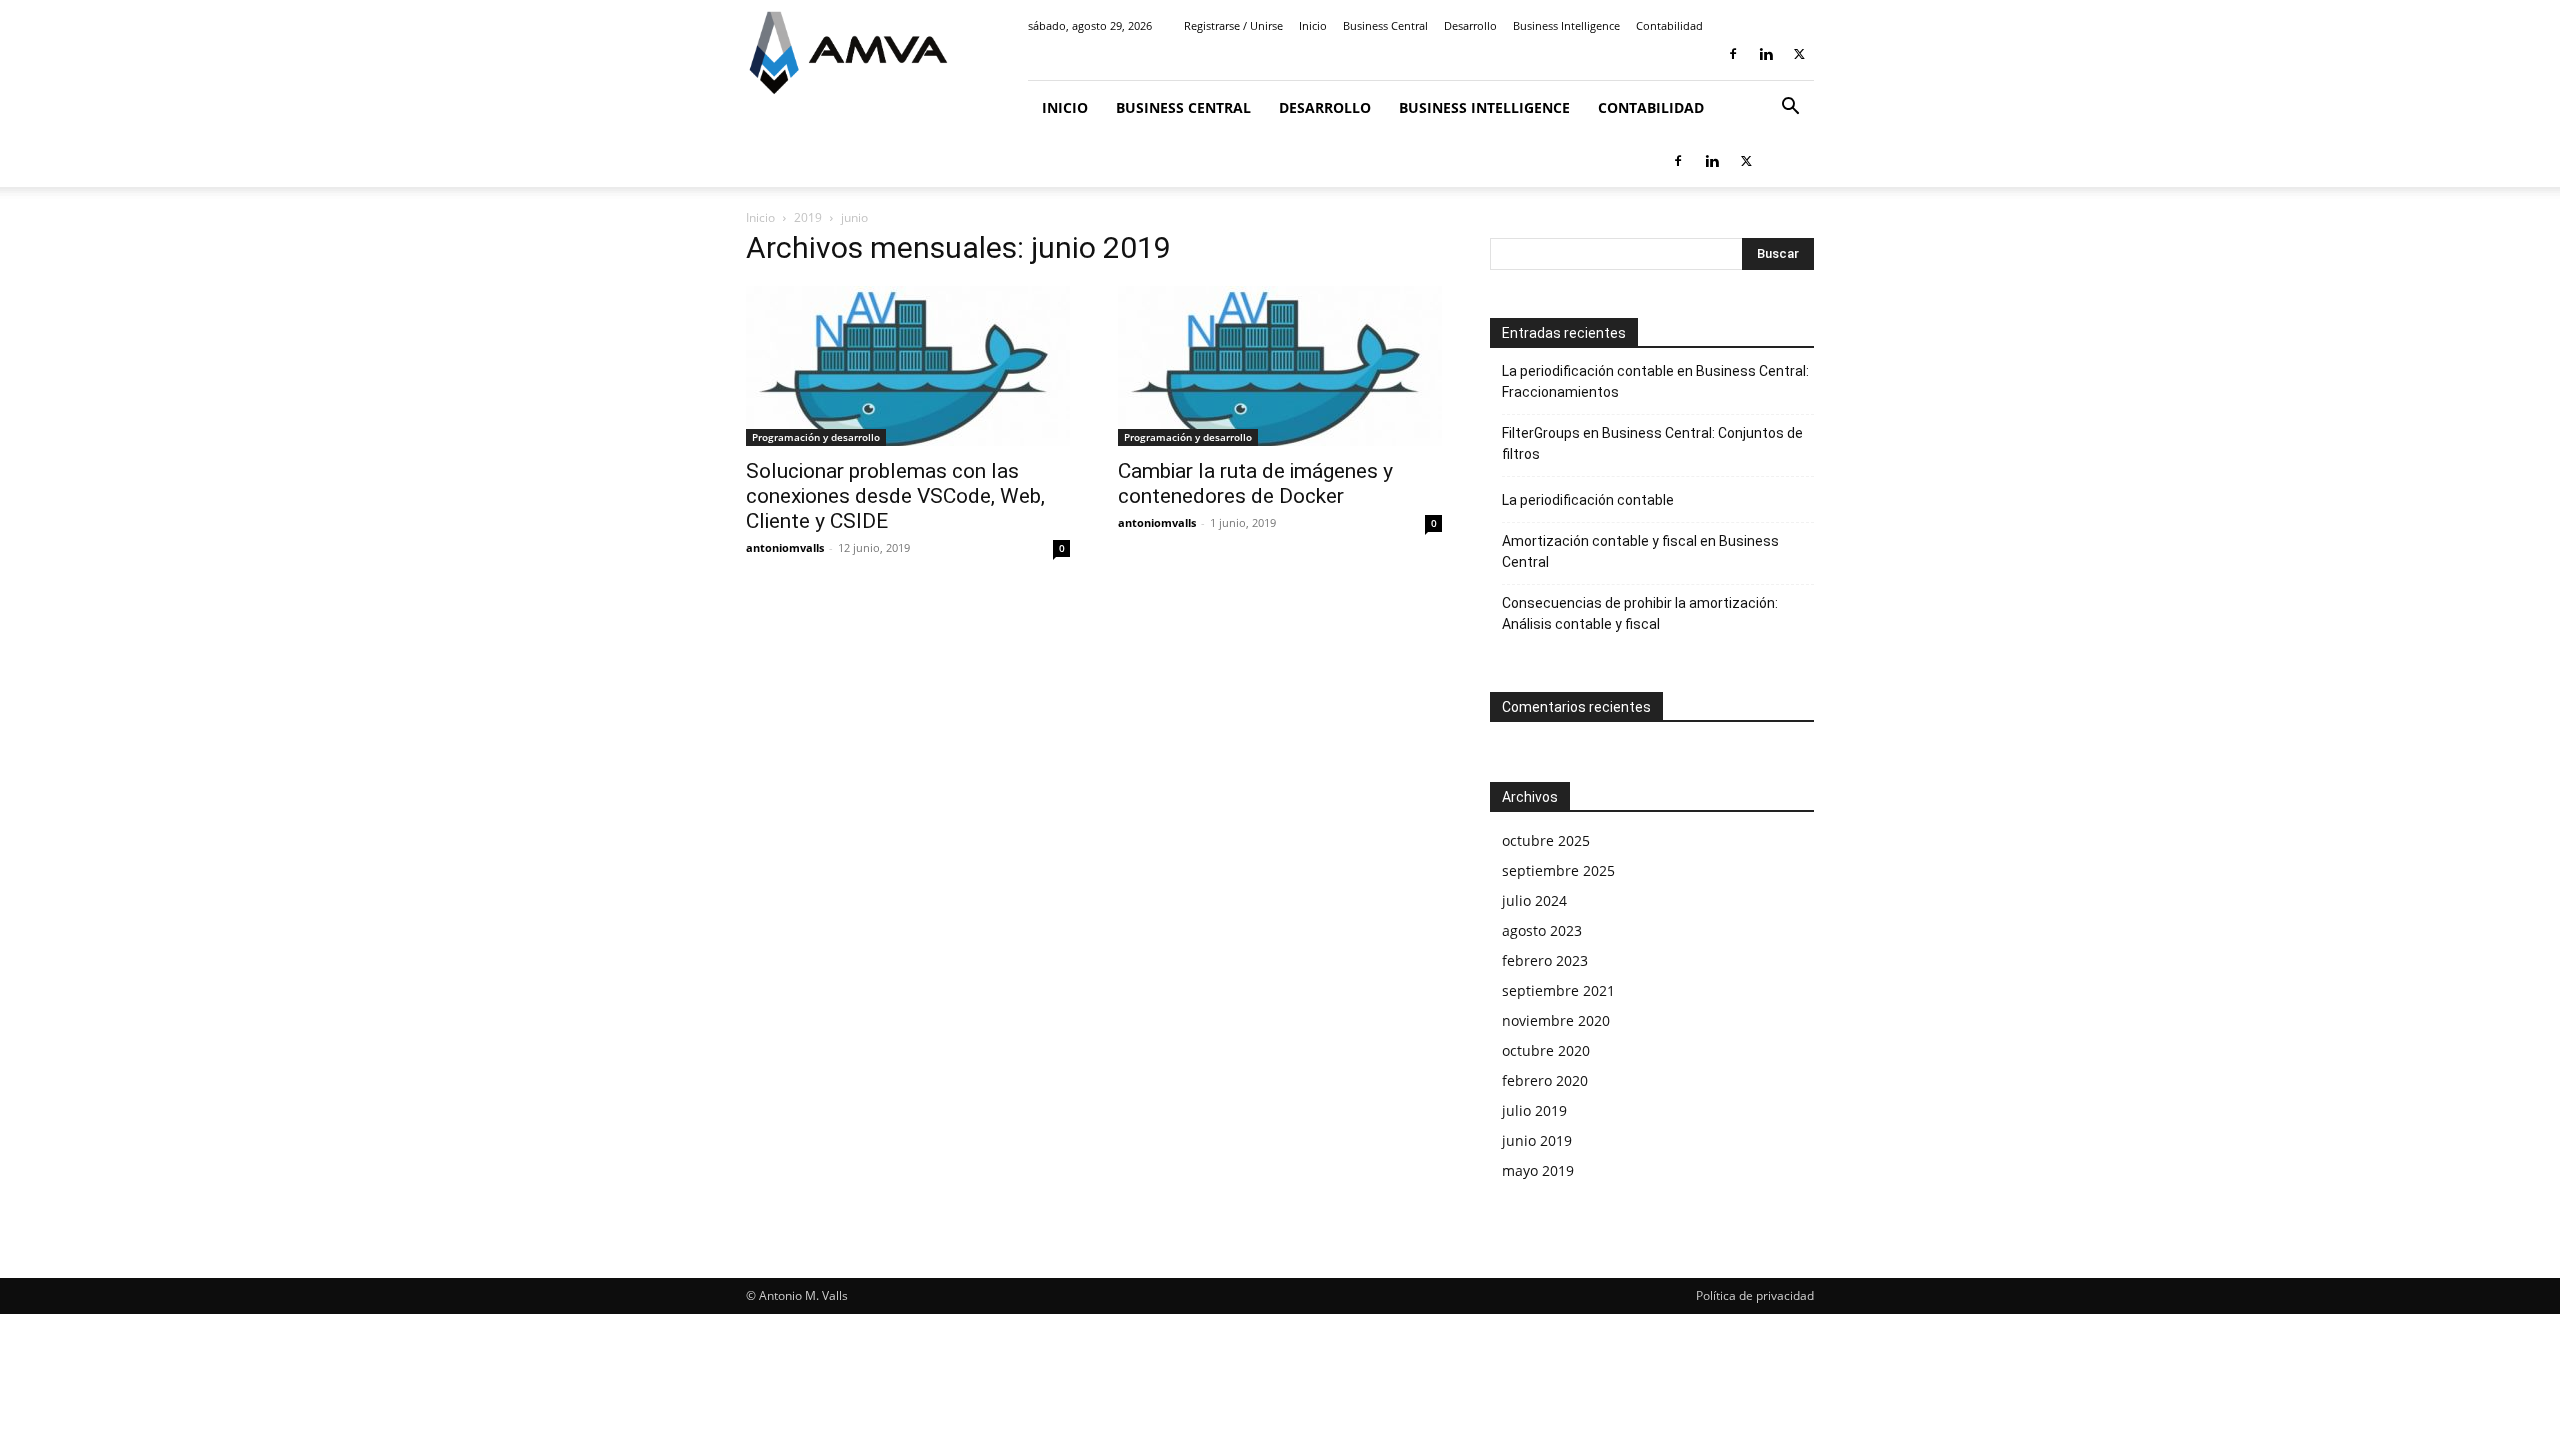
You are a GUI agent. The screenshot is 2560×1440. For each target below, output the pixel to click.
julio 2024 (1534, 900)
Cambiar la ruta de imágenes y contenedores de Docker (1255, 483)
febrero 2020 (1545, 1080)
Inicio (1313, 25)
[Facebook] (1733, 54)
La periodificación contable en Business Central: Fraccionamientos (1655, 381)
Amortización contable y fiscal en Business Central (1640, 551)
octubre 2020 (1546, 1050)
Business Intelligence (1566, 25)
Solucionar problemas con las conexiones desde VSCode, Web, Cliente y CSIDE (895, 496)
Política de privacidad (1755, 1295)
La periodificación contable (1588, 500)
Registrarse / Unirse (1233, 25)
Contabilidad (1669, 25)
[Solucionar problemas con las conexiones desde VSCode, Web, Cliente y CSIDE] (908, 366)
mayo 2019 (1538, 1170)
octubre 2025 (1546, 840)
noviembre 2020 (1556, 1020)
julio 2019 (1534, 1110)
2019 (808, 217)
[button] (1790, 108)
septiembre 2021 (1558, 990)
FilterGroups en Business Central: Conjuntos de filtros (1652, 443)
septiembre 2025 (1558, 870)
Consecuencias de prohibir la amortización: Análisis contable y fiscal (1640, 613)
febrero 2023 (1545, 960)
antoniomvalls (785, 547)
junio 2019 (1537, 1140)
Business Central (1385, 25)
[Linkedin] (1766, 54)
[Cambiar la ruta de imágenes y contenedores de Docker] (1280, 366)
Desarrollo (1470, 25)
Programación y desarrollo (816, 437)
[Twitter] (1799, 54)
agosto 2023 (1542, 930)
